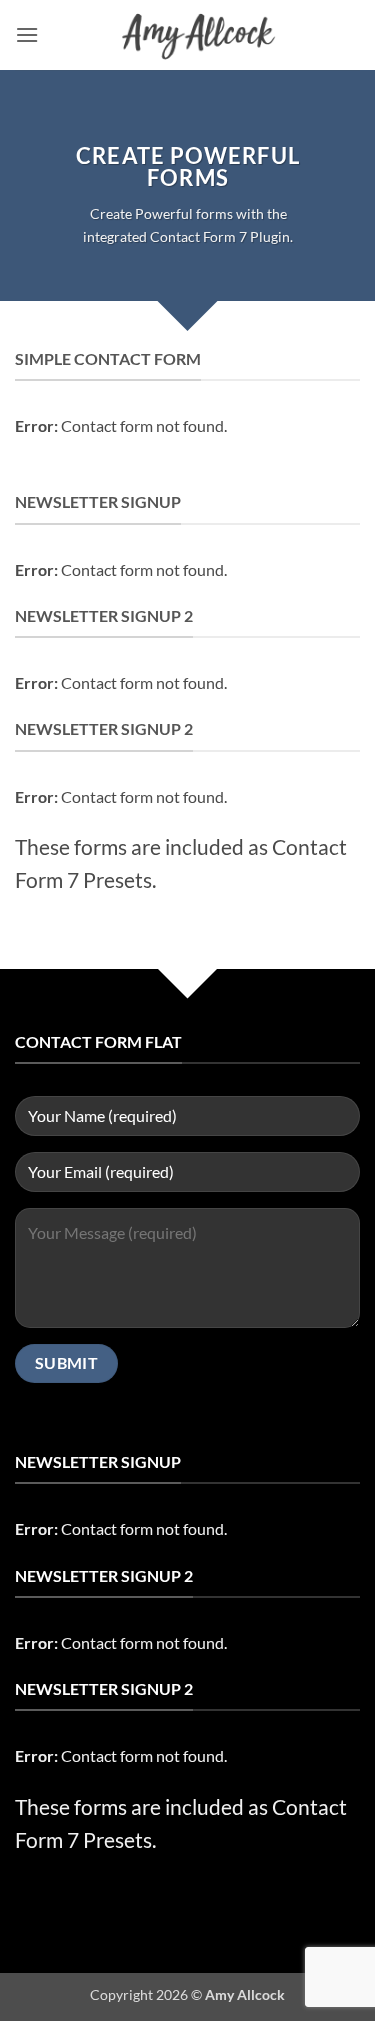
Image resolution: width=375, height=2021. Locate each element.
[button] (27, 34)
